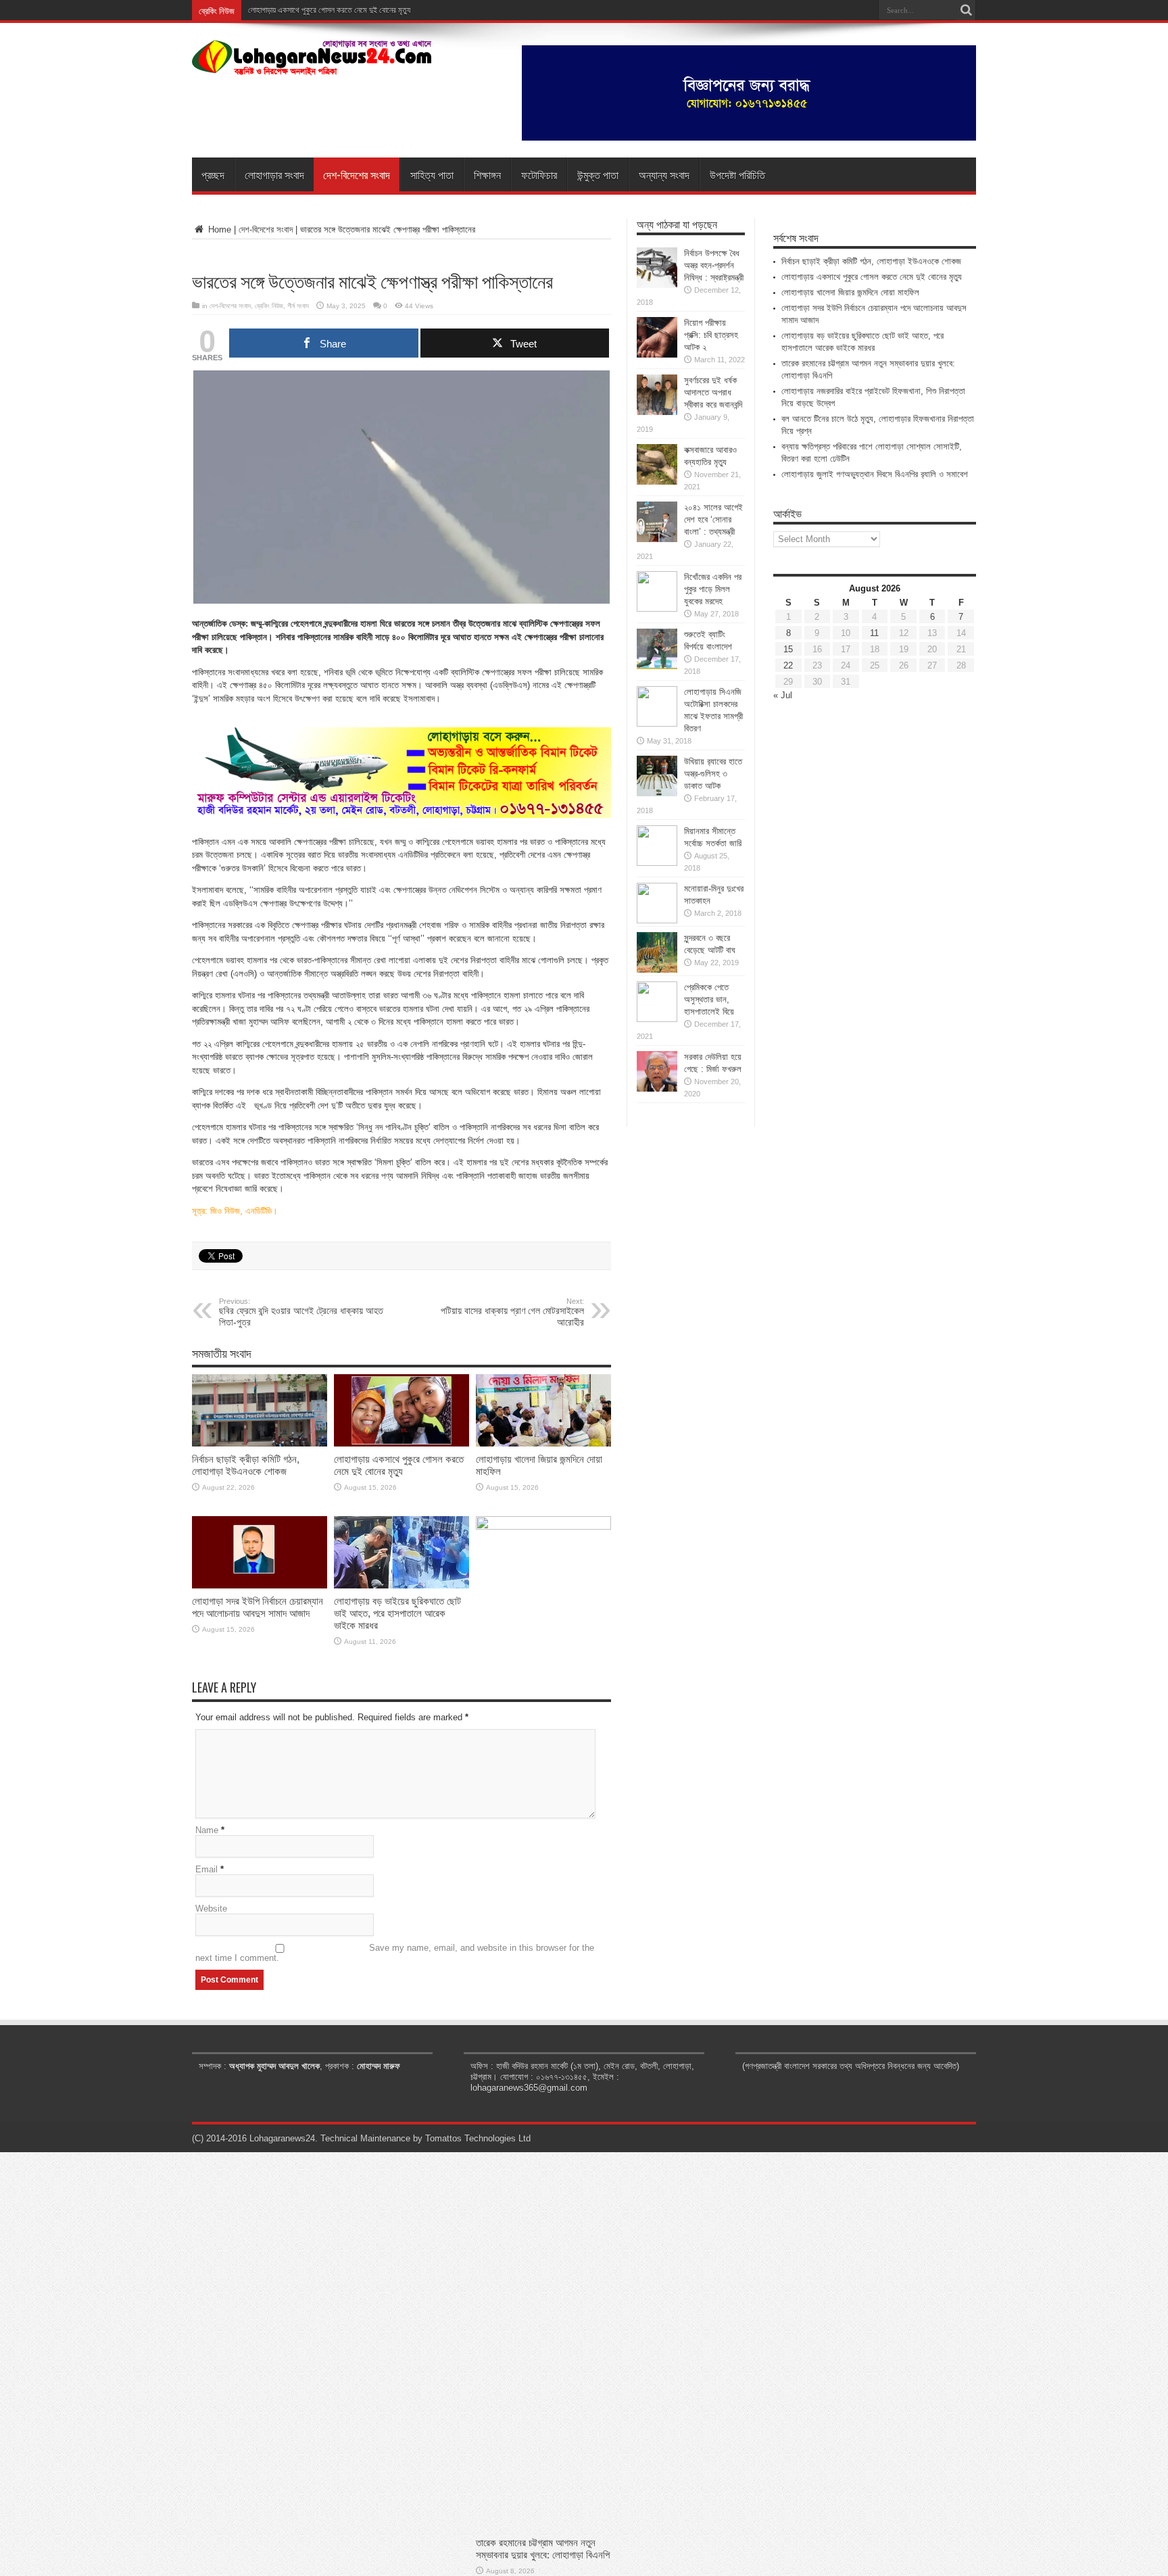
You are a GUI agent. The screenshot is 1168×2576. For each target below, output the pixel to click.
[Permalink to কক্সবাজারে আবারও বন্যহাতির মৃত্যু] (657, 482)
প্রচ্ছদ (213, 174)
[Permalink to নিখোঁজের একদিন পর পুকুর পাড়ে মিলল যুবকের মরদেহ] (657, 609)
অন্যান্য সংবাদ (664, 174)
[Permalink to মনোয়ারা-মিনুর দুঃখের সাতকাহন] (657, 920)
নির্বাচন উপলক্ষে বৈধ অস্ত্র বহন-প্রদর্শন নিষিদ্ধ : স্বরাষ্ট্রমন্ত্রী (714, 265)
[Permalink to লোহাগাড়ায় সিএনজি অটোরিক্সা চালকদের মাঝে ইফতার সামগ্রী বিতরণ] (657, 724)
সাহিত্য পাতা (432, 174)
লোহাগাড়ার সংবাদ (274, 174)
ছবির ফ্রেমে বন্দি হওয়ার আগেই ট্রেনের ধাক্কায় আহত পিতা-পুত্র (301, 1312)
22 (788, 665)
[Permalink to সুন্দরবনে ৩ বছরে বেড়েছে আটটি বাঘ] (657, 970)
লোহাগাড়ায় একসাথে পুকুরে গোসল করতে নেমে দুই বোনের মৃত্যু (399, 1465)
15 (788, 649)
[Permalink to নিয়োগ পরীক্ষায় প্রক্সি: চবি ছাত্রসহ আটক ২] (657, 355)
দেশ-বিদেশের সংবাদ (357, 174)
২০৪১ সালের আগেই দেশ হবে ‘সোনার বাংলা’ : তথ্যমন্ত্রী (713, 519)
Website (211, 1909)
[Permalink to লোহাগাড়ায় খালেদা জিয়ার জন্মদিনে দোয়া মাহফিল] (543, 1443)
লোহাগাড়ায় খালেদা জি (275, 10)
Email (206, 1869)
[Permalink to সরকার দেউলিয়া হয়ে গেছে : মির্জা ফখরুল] (657, 1089)
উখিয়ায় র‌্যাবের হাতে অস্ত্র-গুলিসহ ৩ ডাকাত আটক (713, 774)
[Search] (966, 10)
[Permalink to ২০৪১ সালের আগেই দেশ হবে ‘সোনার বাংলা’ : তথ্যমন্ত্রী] (657, 539)
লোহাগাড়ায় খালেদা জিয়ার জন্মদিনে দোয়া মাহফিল (850, 292)
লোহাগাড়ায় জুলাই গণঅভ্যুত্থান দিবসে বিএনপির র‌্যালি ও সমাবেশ (875, 474)
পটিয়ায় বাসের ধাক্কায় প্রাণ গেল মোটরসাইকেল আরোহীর (512, 1312)
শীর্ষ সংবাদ (298, 306)
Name (207, 1830)
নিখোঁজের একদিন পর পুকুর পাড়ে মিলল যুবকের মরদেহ (713, 589)
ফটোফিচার (539, 174)
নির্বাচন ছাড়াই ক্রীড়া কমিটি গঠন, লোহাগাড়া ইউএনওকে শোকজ (246, 1465)
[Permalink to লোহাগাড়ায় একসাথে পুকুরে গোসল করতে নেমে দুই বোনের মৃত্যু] (401, 1443)
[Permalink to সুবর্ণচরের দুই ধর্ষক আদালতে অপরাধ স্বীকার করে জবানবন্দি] (657, 412)
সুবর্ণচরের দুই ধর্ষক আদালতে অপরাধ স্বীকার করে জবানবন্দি (713, 392)
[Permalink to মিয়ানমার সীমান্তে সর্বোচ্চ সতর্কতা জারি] (657, 863)
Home (218, 229)
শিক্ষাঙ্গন (487, 174)
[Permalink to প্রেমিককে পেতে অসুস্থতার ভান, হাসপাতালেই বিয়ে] (657, 1019)
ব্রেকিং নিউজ (269, 306)
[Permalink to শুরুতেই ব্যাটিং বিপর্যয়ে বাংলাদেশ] (657, 666)
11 (874, 633)
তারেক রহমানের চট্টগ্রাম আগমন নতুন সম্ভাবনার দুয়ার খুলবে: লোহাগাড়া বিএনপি (543, 2549)
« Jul (783, 695)
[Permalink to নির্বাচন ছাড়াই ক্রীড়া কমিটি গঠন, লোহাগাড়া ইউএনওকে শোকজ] (260, 1443)
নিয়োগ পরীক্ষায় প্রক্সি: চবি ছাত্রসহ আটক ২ (711, 335)
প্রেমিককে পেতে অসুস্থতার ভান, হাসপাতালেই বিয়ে (709, 999)
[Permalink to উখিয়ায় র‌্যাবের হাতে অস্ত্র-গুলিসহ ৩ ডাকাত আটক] (657, 793)
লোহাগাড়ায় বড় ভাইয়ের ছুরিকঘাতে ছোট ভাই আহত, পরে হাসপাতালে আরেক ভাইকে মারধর (397, 1613)
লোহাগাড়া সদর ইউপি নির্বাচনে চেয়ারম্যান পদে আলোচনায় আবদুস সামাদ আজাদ (258, 1607)
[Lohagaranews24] (312, 66)
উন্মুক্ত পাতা (598, 174)
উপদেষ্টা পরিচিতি (737, 174)
